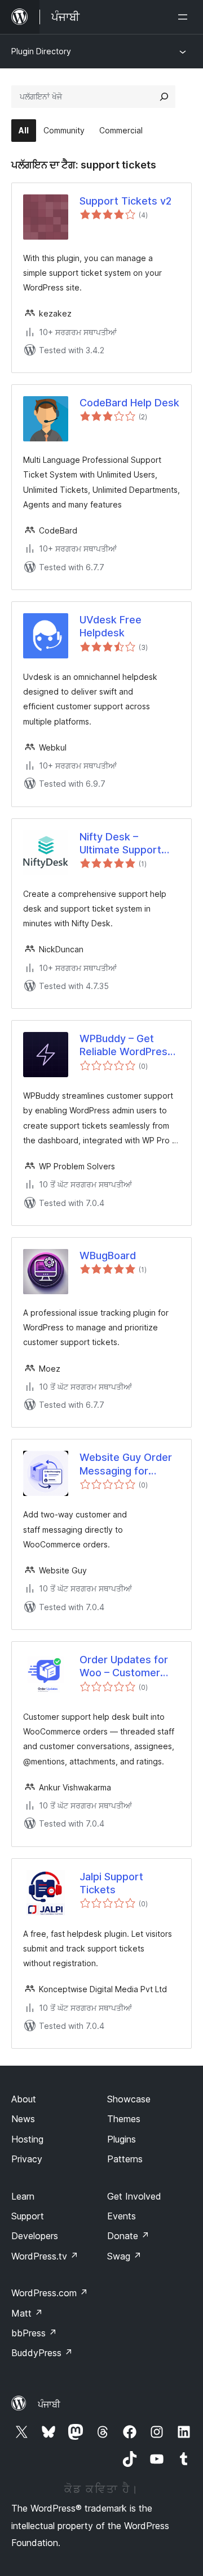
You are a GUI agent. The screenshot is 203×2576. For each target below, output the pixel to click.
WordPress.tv (45, 2256)
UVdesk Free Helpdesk (111, 626)
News (23, 2119)
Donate (128, 2236)
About (24, 2099)
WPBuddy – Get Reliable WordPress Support (126, 1046)
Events (122, 2216)
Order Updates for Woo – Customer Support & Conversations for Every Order (124, 1667)
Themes (124, 2119)
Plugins (122, 2139)
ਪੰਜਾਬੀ (49, 2404)
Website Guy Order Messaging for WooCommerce (126, 1464)
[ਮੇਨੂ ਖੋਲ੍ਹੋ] (185, 17)
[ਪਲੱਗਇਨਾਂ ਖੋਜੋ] (164, 97)
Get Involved (134, 2196)
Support (28, 2216)
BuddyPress (42, 2353)
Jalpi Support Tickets (111, 1883)
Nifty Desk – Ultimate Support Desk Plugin (120, 844)
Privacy (27, 2159)
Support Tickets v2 (125, 201)
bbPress (34, 2333)
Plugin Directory (41, 51)
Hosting (27, 2139)
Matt (27, 2313)
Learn (23, 2196)
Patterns (125, 2159)
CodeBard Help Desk (129, 403)
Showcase (129, 2099)
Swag (124, 2256)
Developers (35, 2236)
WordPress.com (50, 2293)
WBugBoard (108, 1256)
